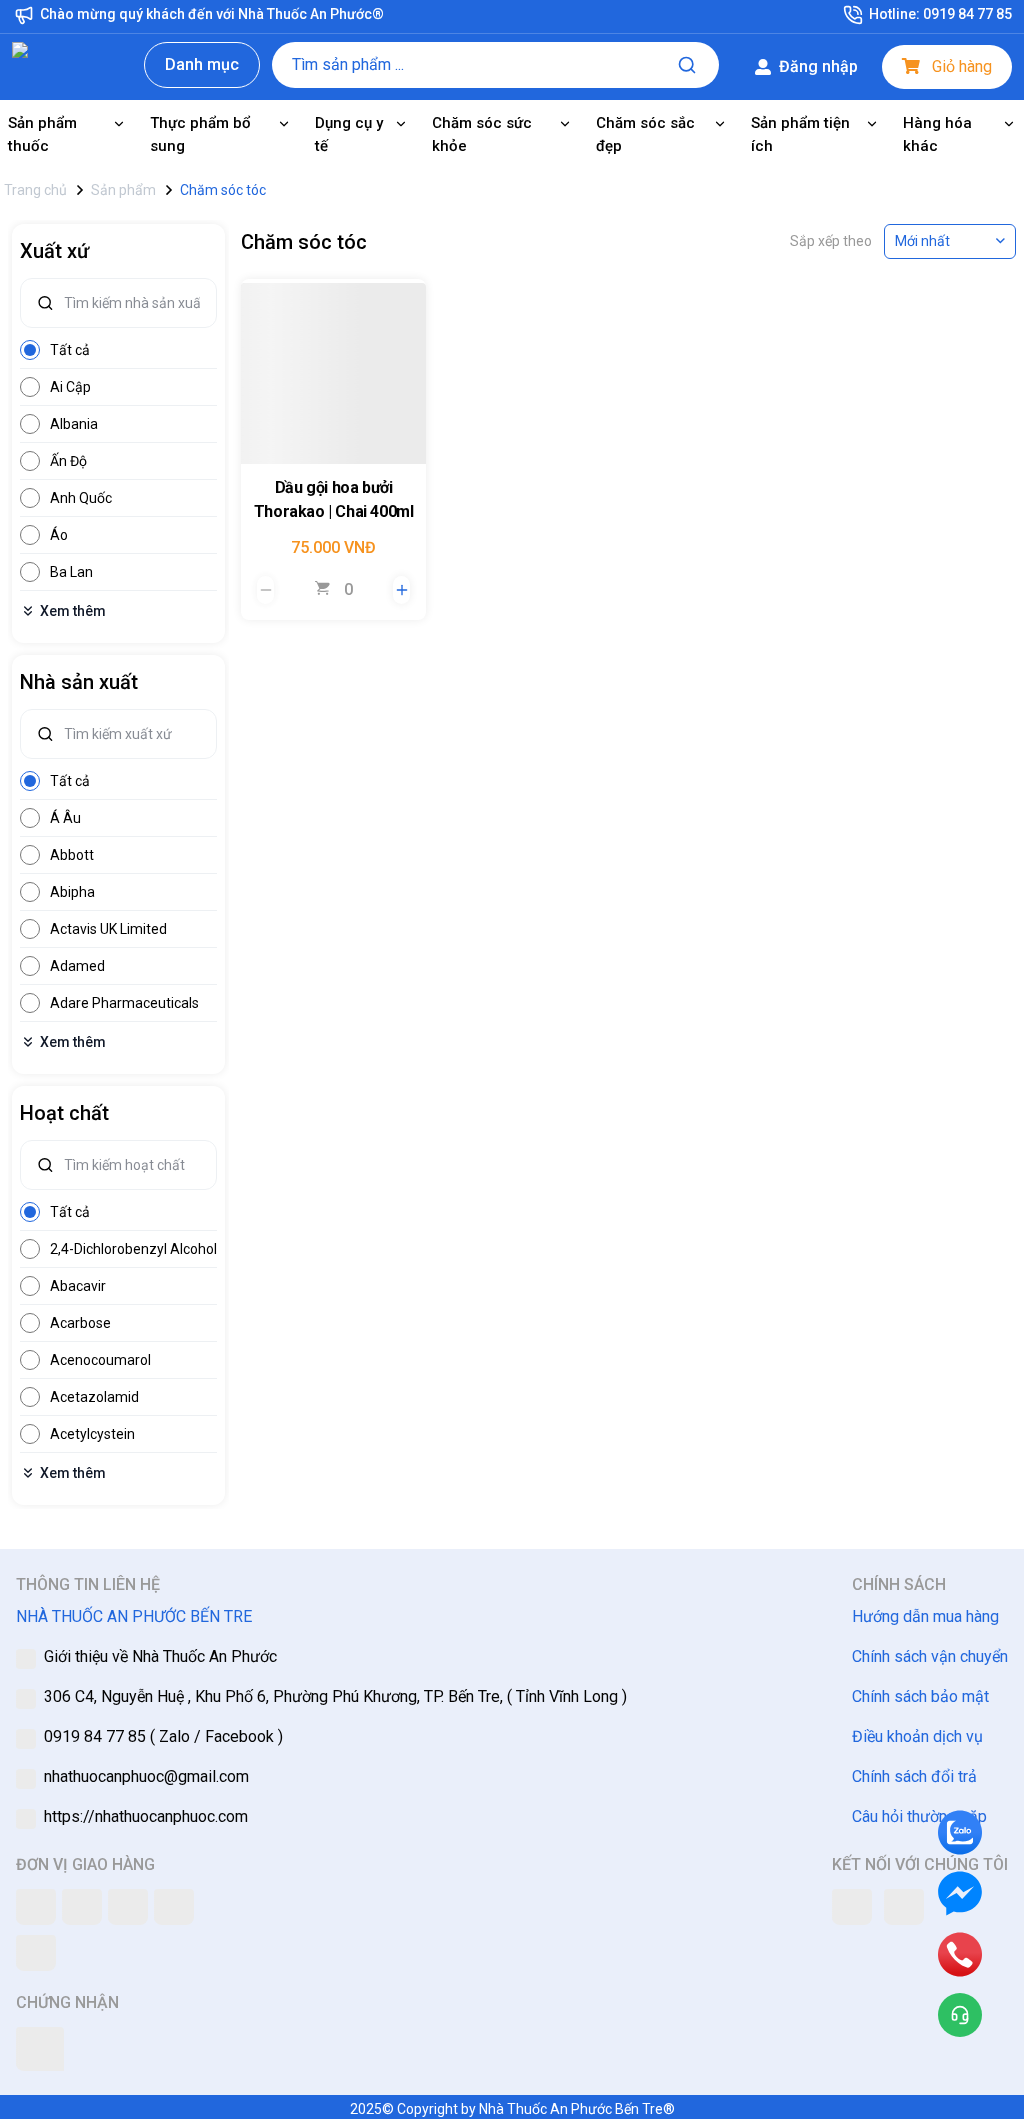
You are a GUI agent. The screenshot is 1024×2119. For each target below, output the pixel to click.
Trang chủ (35, 190)
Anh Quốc (81, 498)
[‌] (333, 371)
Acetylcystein (92, 1434)
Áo (59, 535)
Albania (74, 424)
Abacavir (78, 1286)
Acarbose (80, 1323)
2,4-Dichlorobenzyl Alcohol (133, 1249)
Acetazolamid (94, 1397)
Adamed (77, 966)
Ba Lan (71, 572)
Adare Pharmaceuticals (124, 1003)
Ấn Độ (68, 461)
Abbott (72, 855)
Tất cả (70, 350)
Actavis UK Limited (108, 929)
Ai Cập (70, 387)
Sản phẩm (123, 190)
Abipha (72, 892)
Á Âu (65, 818)
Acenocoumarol (100, 1360)
